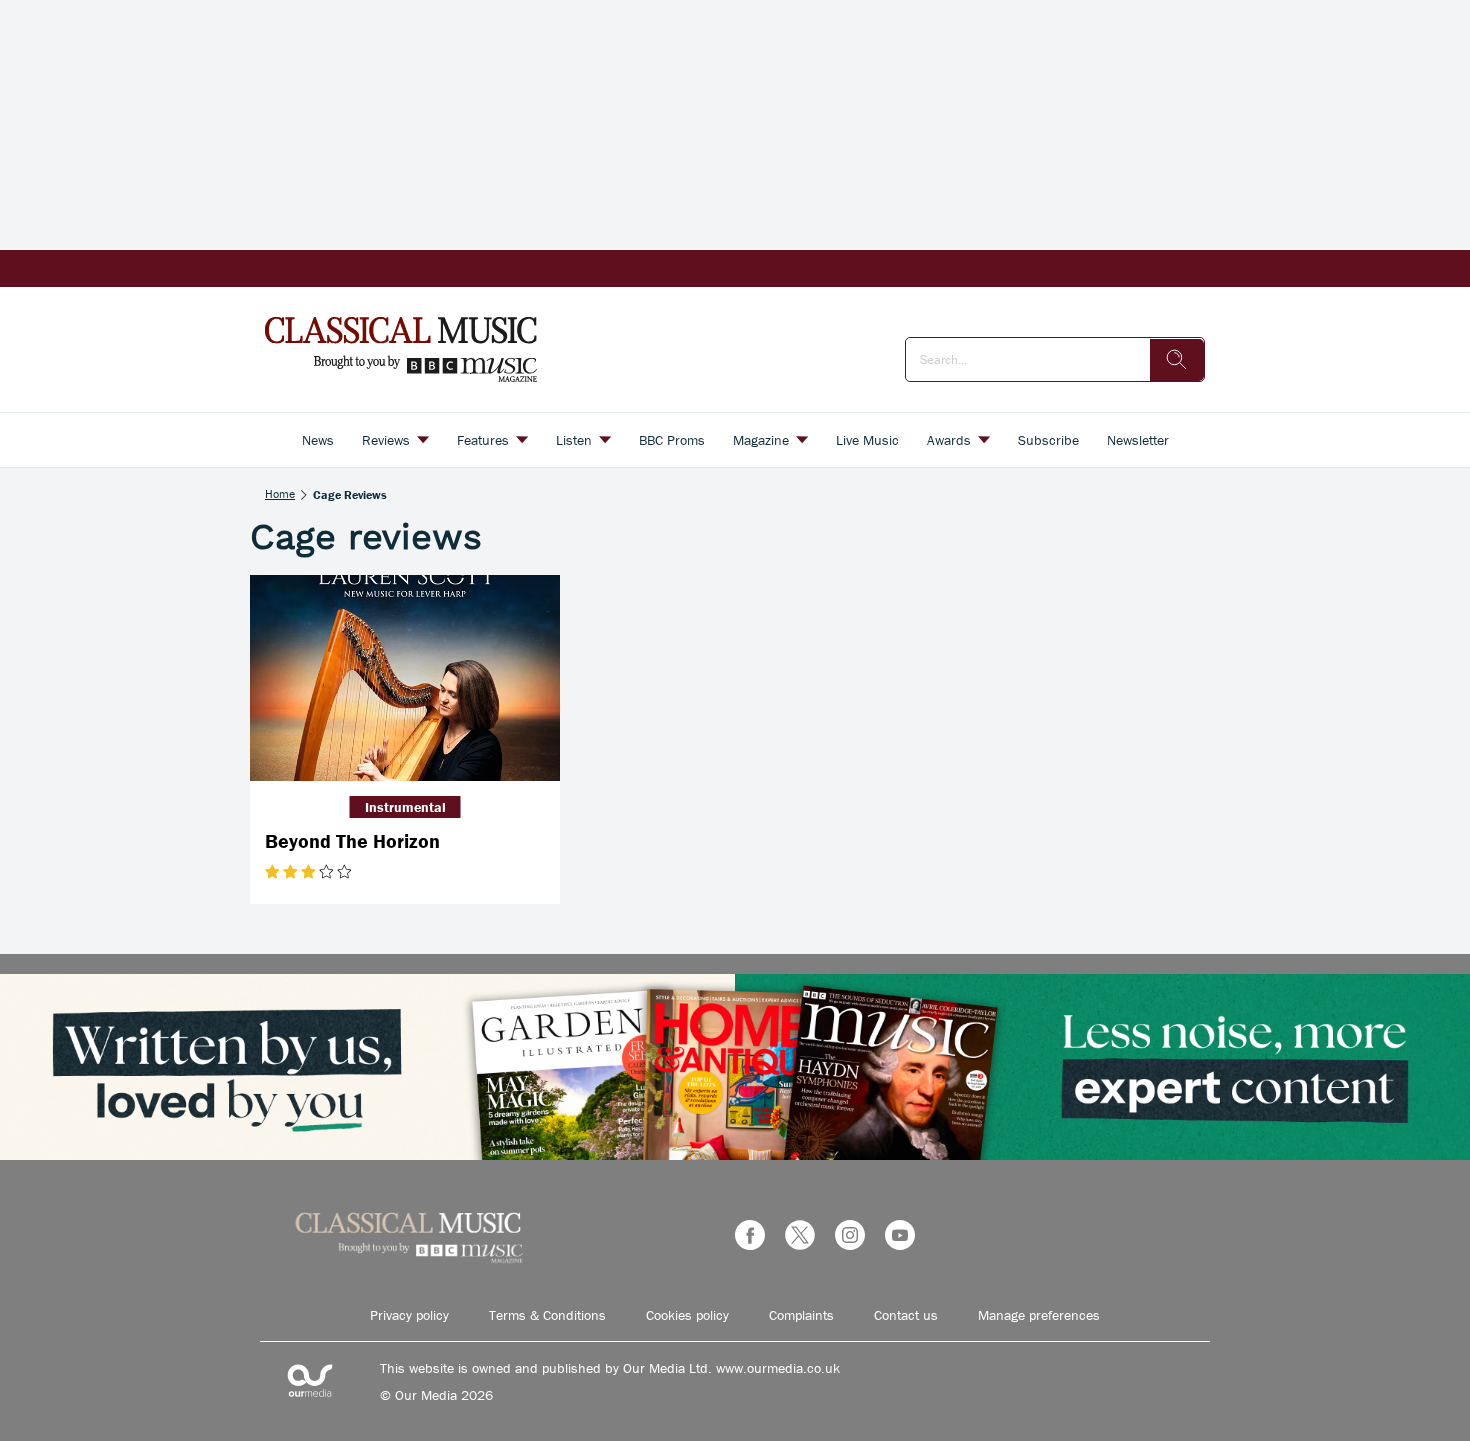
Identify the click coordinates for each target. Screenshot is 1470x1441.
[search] (1177, 360)
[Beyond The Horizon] (405, 678)
